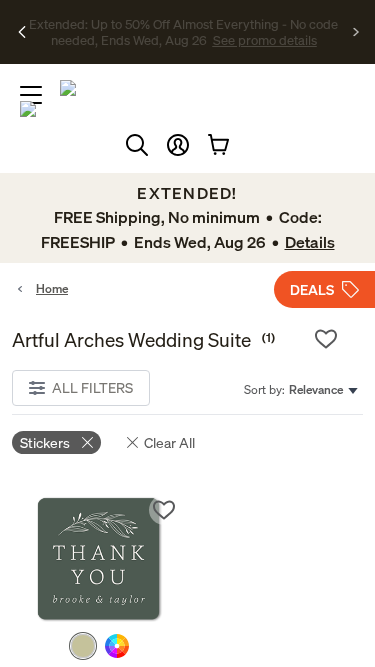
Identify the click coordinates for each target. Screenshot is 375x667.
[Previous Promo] (22, 32)
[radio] (83, 646)
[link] (100, 559)
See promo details (208, 40)
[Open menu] (31, 95)
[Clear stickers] (87, 442)
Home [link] (52, 288)
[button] (178, 145)
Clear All (169, 442)
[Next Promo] (356, 32)
